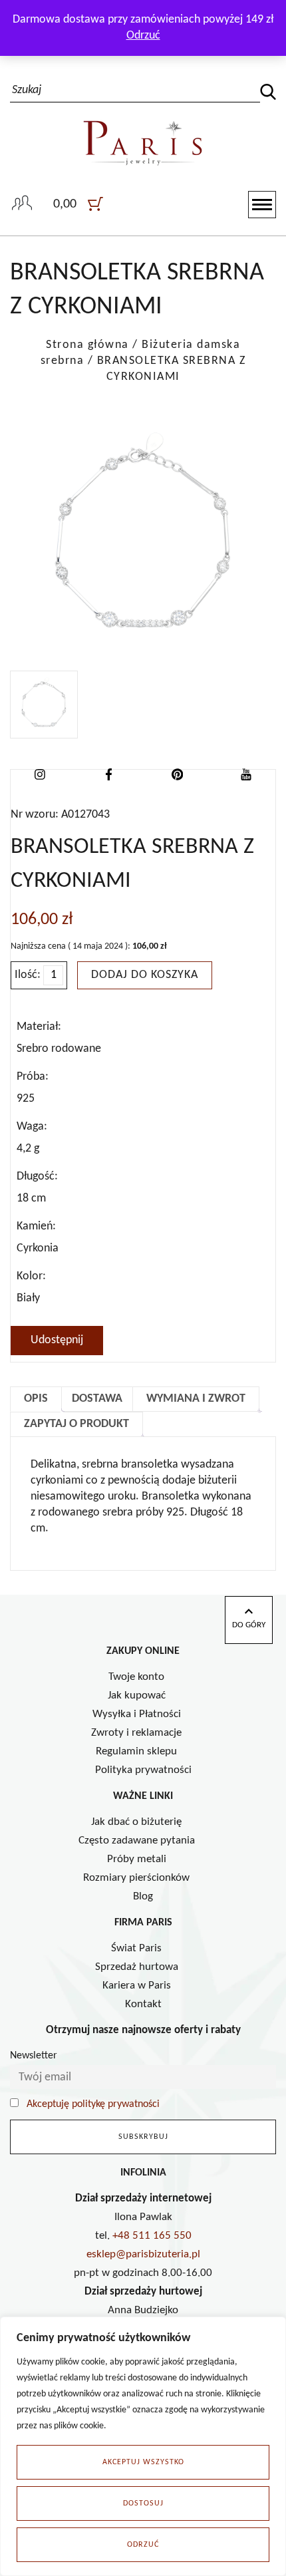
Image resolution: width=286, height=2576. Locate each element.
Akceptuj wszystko (143, 2462)
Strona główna (87, 345)
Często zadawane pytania (137, 1841)
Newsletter (34, 2056)
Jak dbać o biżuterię (136, 1822)
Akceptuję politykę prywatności (93, 2104)
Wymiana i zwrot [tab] (196, 1399)
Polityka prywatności (143, 1770)
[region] (143, 2446)
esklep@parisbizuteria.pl (143, 2254)
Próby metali (137, 1859)
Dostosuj (143, 2503)
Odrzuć (143, 2545)
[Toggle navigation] (262, 205)
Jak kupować (137, 1695)
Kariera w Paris (137, 1986)
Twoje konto (136, 1677)
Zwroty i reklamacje (136, 1733)
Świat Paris (136, 1948)
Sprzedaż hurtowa (137, 1967)
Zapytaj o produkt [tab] (76, 1424)
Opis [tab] (36, 1399)
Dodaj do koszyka (145, 975)
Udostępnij (57, 1340)
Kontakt (143, 2004)
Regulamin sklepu (136, 1751)
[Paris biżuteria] (143, 128)
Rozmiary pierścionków (136, 1878)
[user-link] (22, 204)
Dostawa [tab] (97, 1399)
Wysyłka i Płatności (137, 1714)
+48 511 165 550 (152, 2236)
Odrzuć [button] (143, 36)
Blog (143, 1896)
